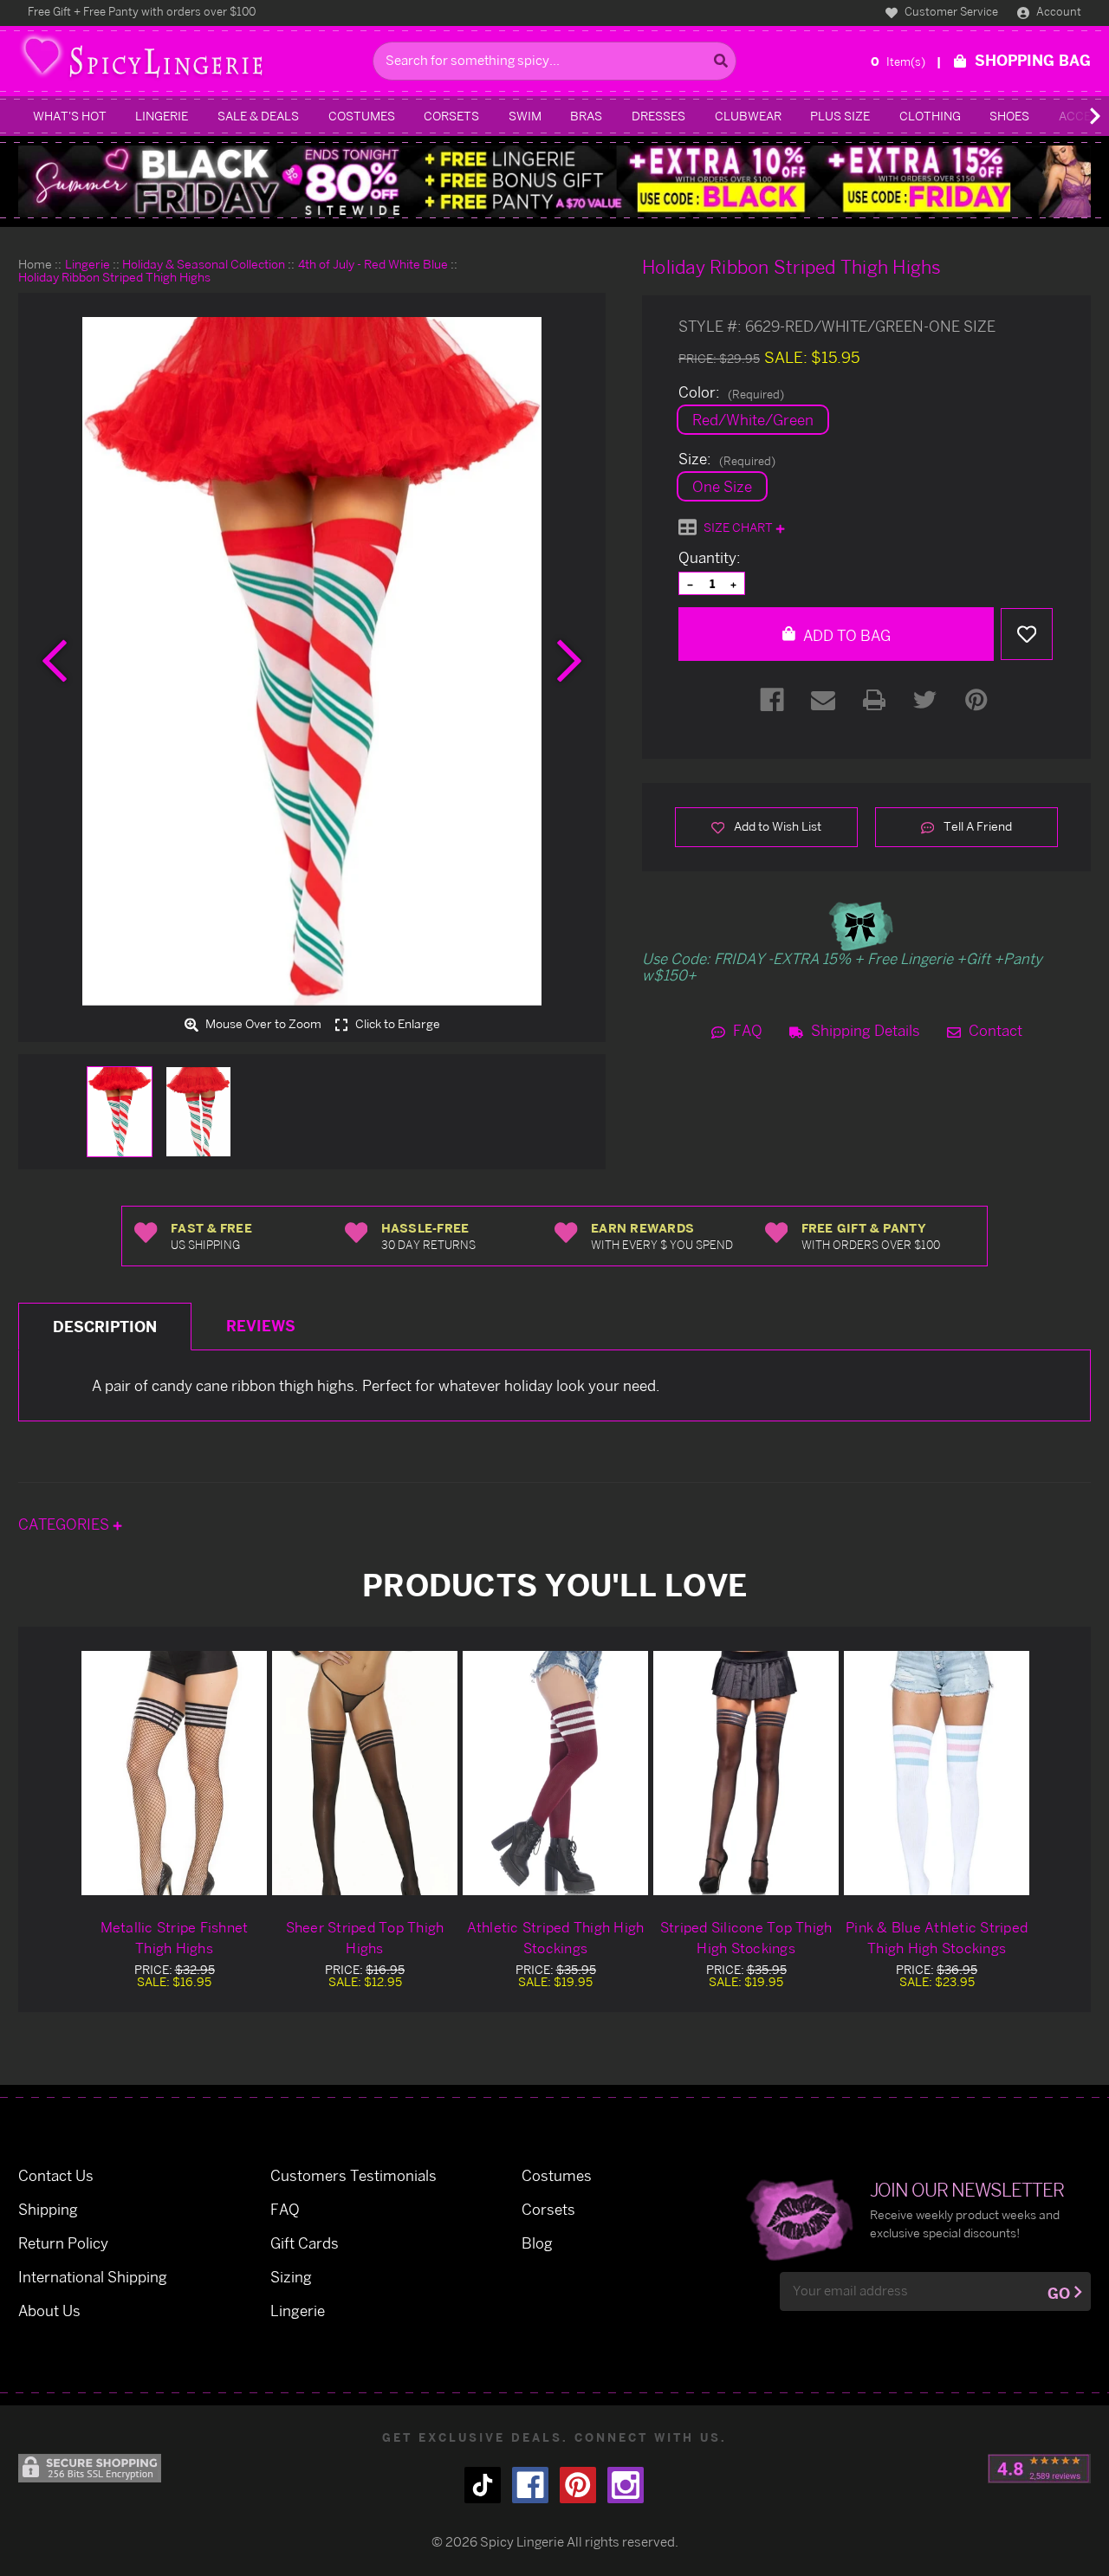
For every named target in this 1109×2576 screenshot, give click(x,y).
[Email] (823, 700)
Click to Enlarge (396, 1024)
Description (105, 1327)
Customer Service (950, 11)
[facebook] (530, 2485)
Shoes (1009, 116)
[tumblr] (483, 2485)
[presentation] (55, 661)
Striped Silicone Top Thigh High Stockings (746, 1938)
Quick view (174, 1773)
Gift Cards (305, 2243)
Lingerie (162, 116)
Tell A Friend (976, 826)
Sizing (291, 2277)
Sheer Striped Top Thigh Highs (365, 1938)
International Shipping (93, 2277)
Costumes (362, 116)
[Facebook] (772, 700)
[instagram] (626, 2485)
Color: (731, 392)
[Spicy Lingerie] (191, 61)
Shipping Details (864, 1030)
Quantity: (710, 558)
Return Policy (63, 2243)
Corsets (451, 116)
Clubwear (748, 116)
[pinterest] (578, 2485)
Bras (586, 116)
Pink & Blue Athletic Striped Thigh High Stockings (937, 1938)
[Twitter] (925, 700)
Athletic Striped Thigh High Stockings (556, 1938)
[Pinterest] (976, 700)
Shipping (48, 2209)
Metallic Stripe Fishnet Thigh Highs (175, 1938)
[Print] (874, 700)
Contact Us (56, 2175)
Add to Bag (845, 635)
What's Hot (70, 116)
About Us (49, 2311)
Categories (65, 1524)
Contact (994, 1030)
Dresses (658, 116)
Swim (525, 116)
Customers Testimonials (353, 2175)
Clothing (930, 116)
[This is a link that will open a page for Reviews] (1039, 2469)
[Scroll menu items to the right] (1074, 116)
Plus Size (840, 116)
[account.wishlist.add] (1027, 634)
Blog (537, 2243)
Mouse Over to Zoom (262, 1024)
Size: (727, 459)
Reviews (261, 1326)
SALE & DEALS (258, 116)
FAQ (746, 1030)
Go (1059, 2293)
